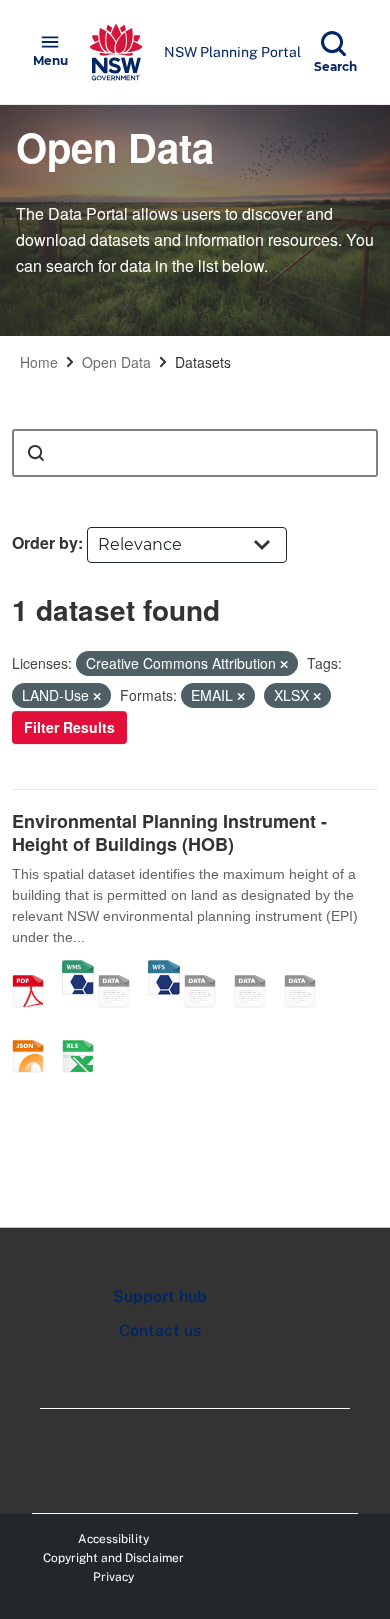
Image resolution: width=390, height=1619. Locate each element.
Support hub (160, 1296)
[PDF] (35, 970)
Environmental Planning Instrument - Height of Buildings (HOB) (169, 832)
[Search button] (36, 453)
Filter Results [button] (69, 727)
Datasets (203, 362)
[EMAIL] (307, 970)
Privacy (113, 1577)
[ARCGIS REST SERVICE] (121, 970)
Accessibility (113, 1539)
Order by (45, 542)
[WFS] (164, 970)
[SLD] (257, 970)
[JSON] (35, 1035)
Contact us (160, 1330)
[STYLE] (207, 970)
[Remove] (284, 664)
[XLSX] (85, 1035)
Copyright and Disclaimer (113, 1558)
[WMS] (78, 970)
